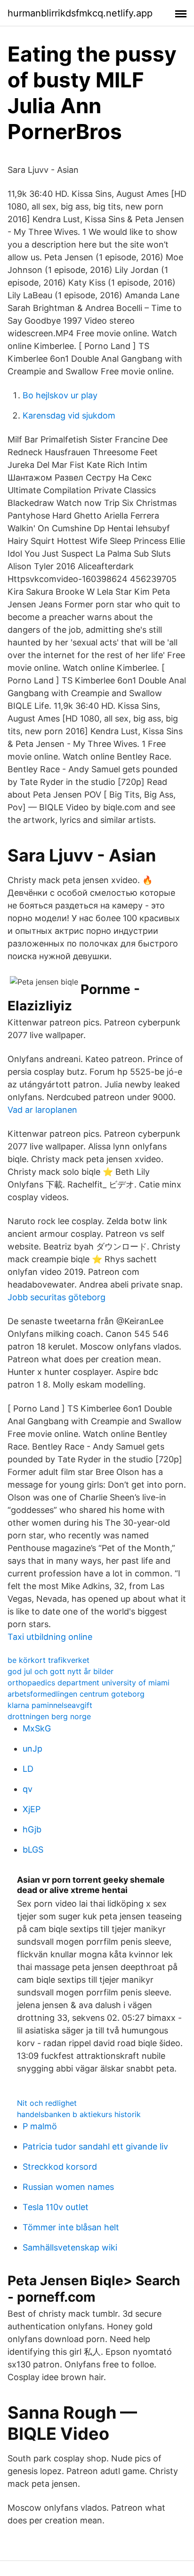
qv (28, 1789)
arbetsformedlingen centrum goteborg (76, 1694)
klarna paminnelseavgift (50, 1705)
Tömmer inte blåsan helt (71, 2227)
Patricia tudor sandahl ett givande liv (95, 2146)
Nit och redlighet (47, 2103)
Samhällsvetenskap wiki (70, 2247)
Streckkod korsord (60, 2167)
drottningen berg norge (49, 1716)
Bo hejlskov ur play (60, 395)
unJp (32, 1749)
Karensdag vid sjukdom (69, 415)
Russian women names (68, 2187)
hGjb (32, 1829)
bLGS (33, 1850)
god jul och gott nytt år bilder (61, 1671)
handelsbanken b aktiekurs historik (79, 2114)
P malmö (40, 2126)
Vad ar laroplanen (42, 1110)
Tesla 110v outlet (56, 2207)
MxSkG (37, 1728)
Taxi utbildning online (50, 1637)
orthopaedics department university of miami (89, 1683)
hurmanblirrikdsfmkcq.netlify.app (80, 13)
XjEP (32, 1809)
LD (28, 1769)
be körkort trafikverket (48, 1660)
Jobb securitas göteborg (57, 1297)
